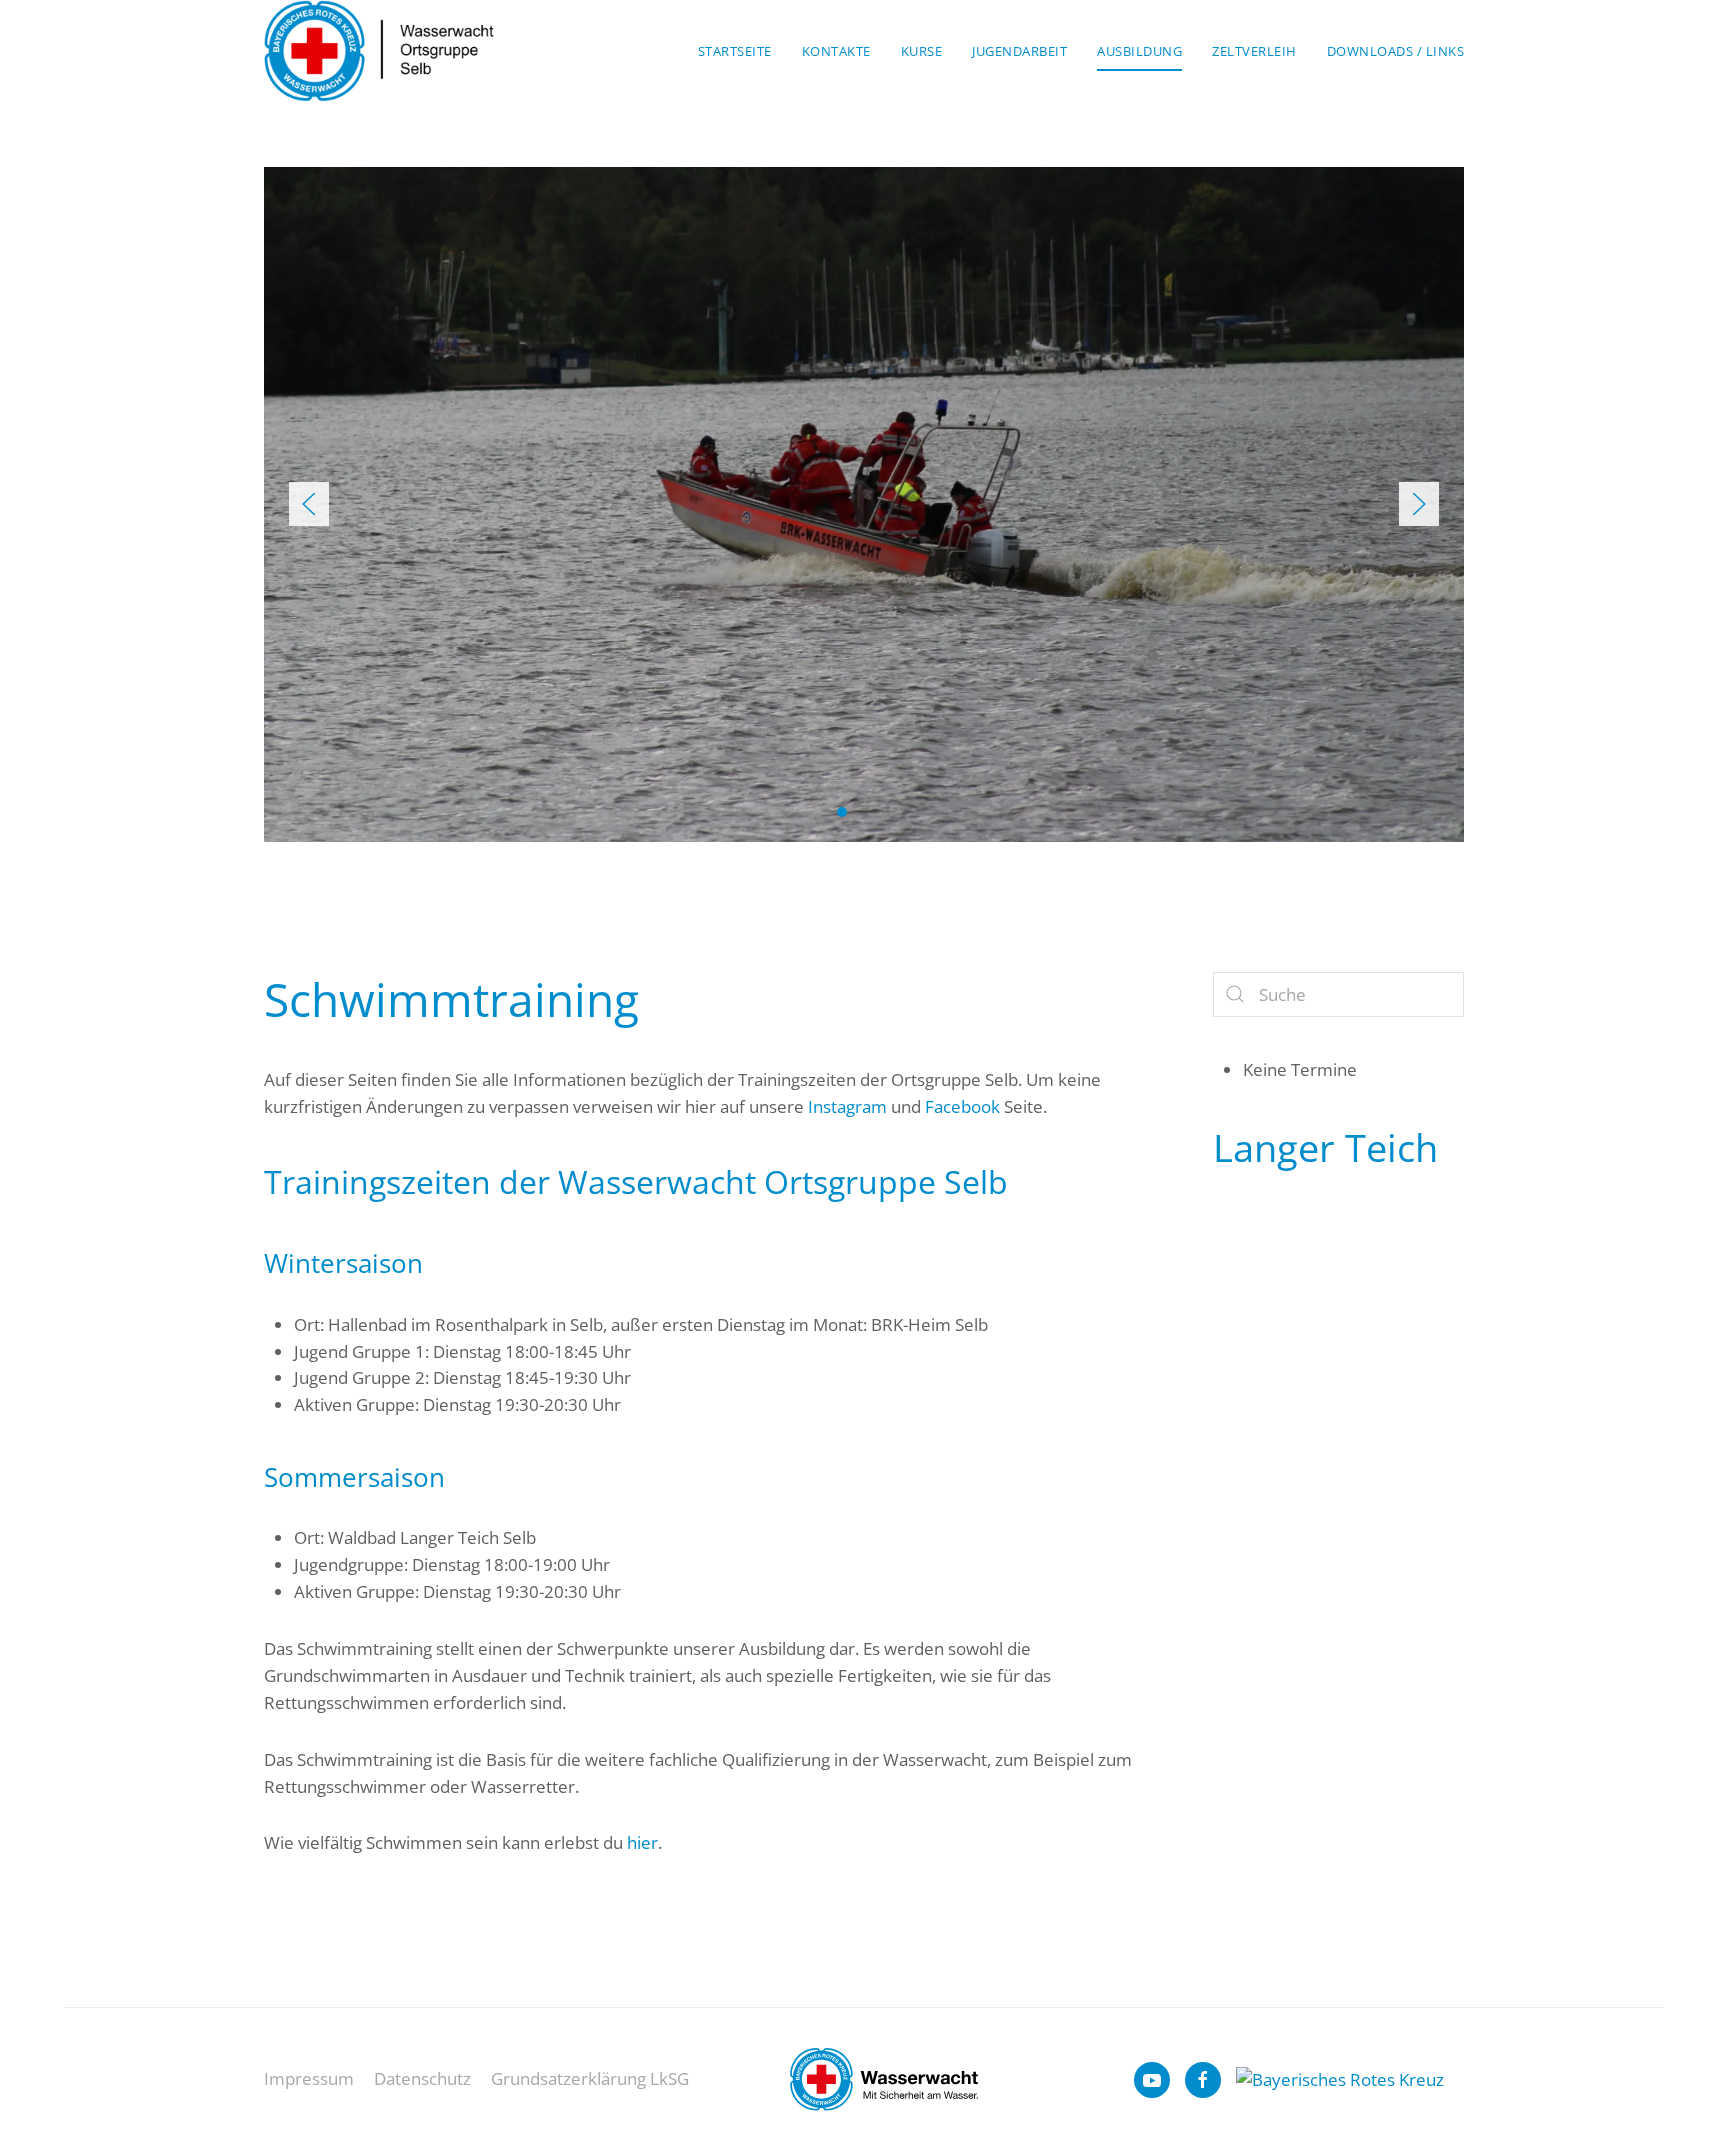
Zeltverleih (1254, 51)
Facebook (962, 1106)
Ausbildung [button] (1139, 51)
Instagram (847, 1106)
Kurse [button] (922, 51)
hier (642, 1842)
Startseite (735, 51)
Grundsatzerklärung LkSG (590, 2078)
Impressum (309, 2078)
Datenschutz (422, 2078)
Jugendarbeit (1019, 51)
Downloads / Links (1396, 51)
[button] (309, 504)
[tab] (842, 812)
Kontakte (836, 51)
